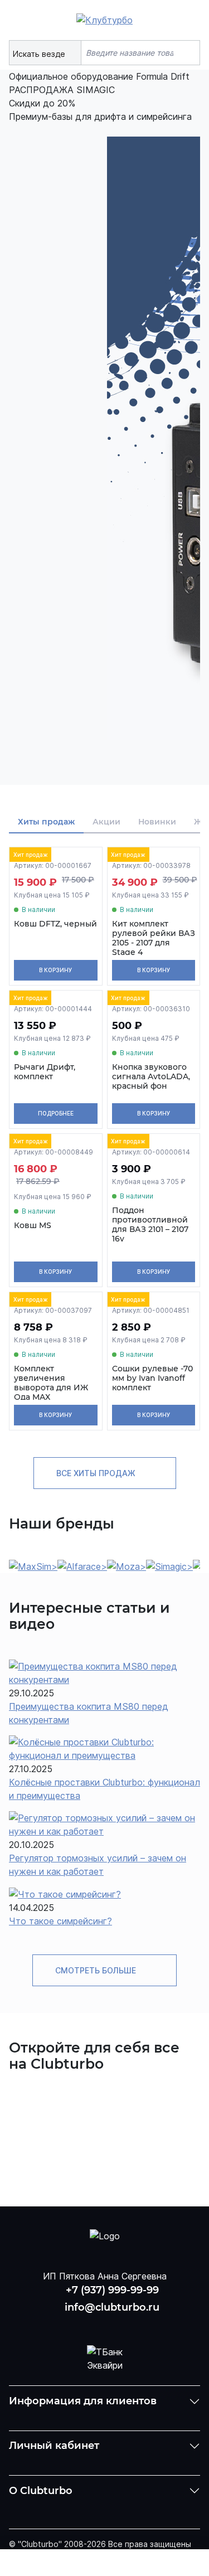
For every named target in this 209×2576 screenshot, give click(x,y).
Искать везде (40, 54)
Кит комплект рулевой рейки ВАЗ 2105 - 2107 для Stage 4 (154, 938)
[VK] (76, 2325)
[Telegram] (133, 2325)
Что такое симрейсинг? (60, 1921)
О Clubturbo (41, 2491)
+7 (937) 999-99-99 (112, 2290)
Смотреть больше (97, 1970)
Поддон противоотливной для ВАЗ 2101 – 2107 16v (150, 1224)
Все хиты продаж (97, 1473)
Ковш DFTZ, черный (55, 924)
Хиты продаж (46, 822)
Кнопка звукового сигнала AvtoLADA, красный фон (151, 1076)
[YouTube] (105, 2325)
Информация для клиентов (83, 2401)
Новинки (157, 822)
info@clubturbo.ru (112, 2307)
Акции (106, 822)
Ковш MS (33, 1226)
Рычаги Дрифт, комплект (45, 1072)
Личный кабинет (54, 2446)
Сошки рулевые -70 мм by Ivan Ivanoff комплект (152, 1378)
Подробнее (56, 1113)
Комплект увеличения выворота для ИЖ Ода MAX (51, 1383)
